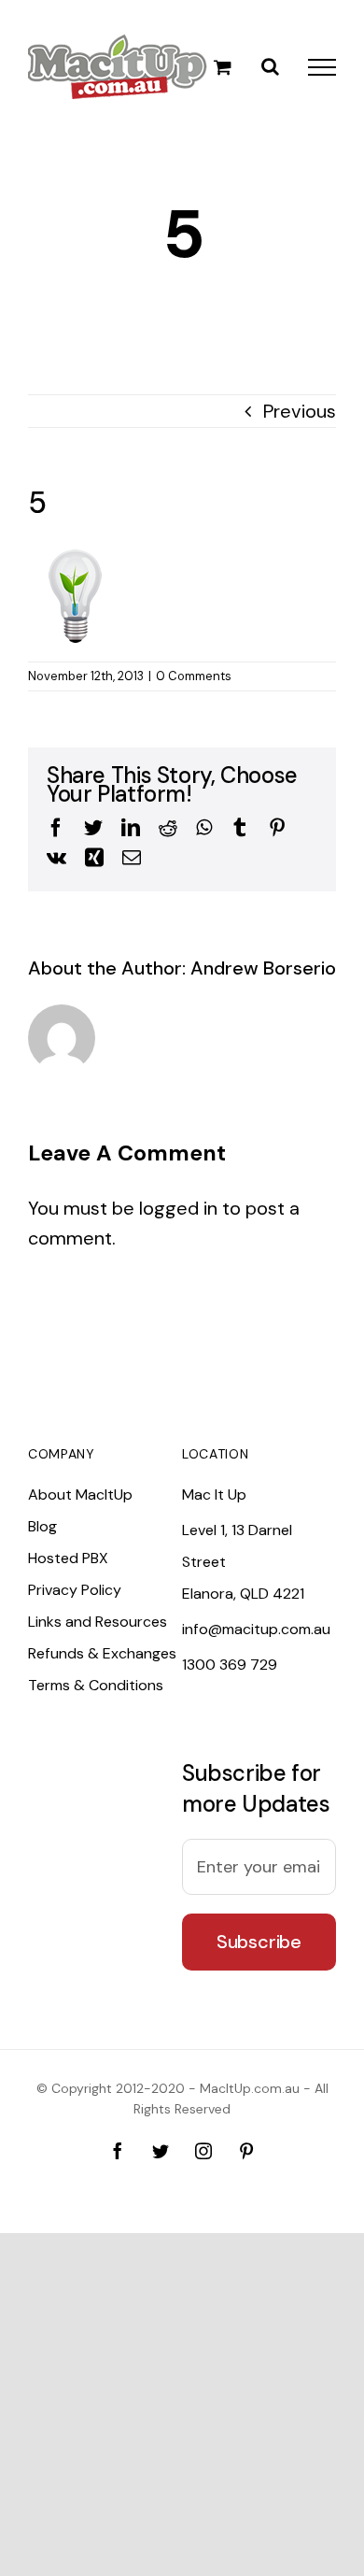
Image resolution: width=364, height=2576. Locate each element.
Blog (42, 1526)
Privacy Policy (75, 1590)
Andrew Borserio (263, 968)
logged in (178, 1208)
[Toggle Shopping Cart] (223, 67)
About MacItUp (80, 1494)
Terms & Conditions (96, 1685)
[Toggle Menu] (322, 67)
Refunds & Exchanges (102, 1653)
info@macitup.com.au (256, 1629)
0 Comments (194, 676)
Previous (300, 411)
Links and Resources (98, 1622)
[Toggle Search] (270, 66)
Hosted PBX (68, 1558)
